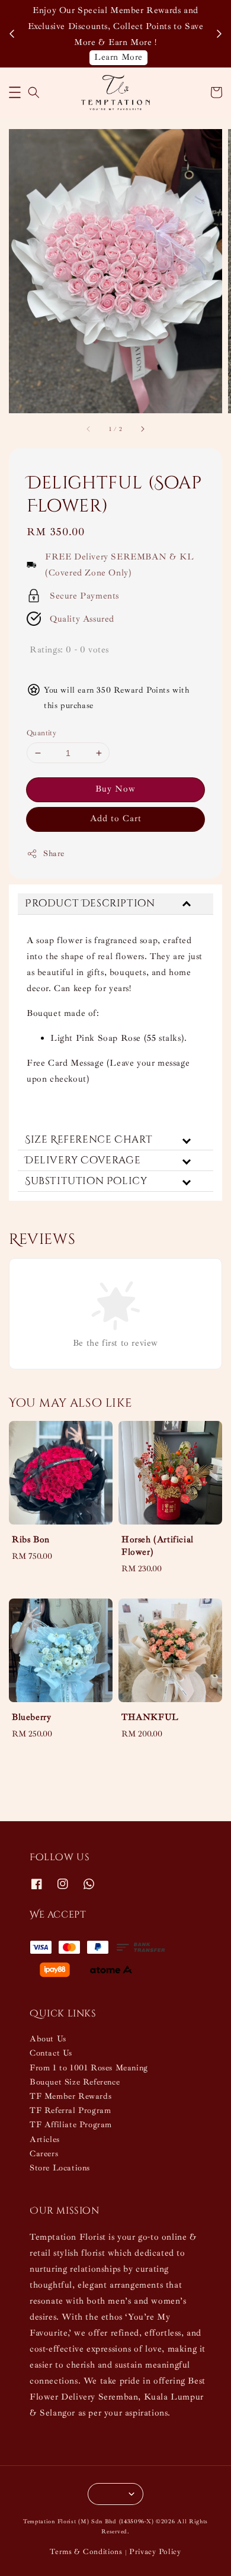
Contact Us (51, 2053)
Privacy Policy (155, 2552)
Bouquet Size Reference (75, 2082)
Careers (44, 2154)
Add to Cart (116, 819)
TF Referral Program (70, 2110)
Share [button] (54, 853)
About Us (48, 2039)
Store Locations (60, 2168)
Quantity (41, 733)
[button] (15, 92)
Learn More (118, 57)
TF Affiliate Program (71, 2125)
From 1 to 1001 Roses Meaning (89, 2068)
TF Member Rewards (70, 2096)
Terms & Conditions (86, 2552)
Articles (45, 2139)
